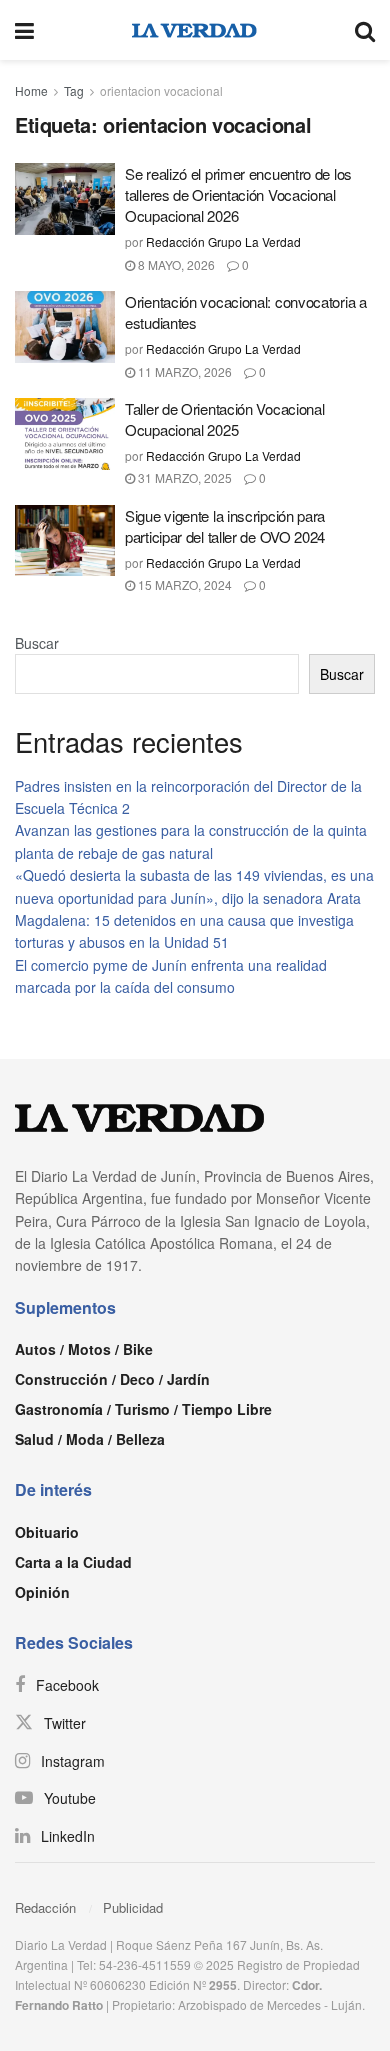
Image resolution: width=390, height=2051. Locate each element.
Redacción (45, 1907)
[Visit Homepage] (194, 30)
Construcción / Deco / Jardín (112, 1379)
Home (31, 90)
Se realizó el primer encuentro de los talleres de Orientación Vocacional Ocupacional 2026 (238, 194)
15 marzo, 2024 (183, 584)
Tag (74, 90)
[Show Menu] (24, 30)
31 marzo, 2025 (183, 477)
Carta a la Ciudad (73, 1562)
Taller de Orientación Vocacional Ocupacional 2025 (224, 419)
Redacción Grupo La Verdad (223, 241)
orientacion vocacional (161, 90)
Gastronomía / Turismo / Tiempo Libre (143, 1409)
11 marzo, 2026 (183, 371)
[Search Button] (365, 30)
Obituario (47, 1532)
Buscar (37, 643)
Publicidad (133, 1907)
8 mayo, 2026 (175, 264)
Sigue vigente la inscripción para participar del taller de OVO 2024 (225, 526)
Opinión (42, 1592)
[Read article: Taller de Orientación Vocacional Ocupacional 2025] (65, 434)
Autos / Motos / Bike (84, 1349)
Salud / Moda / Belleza (90, 1439)
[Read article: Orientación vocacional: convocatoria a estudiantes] (65, 327)
